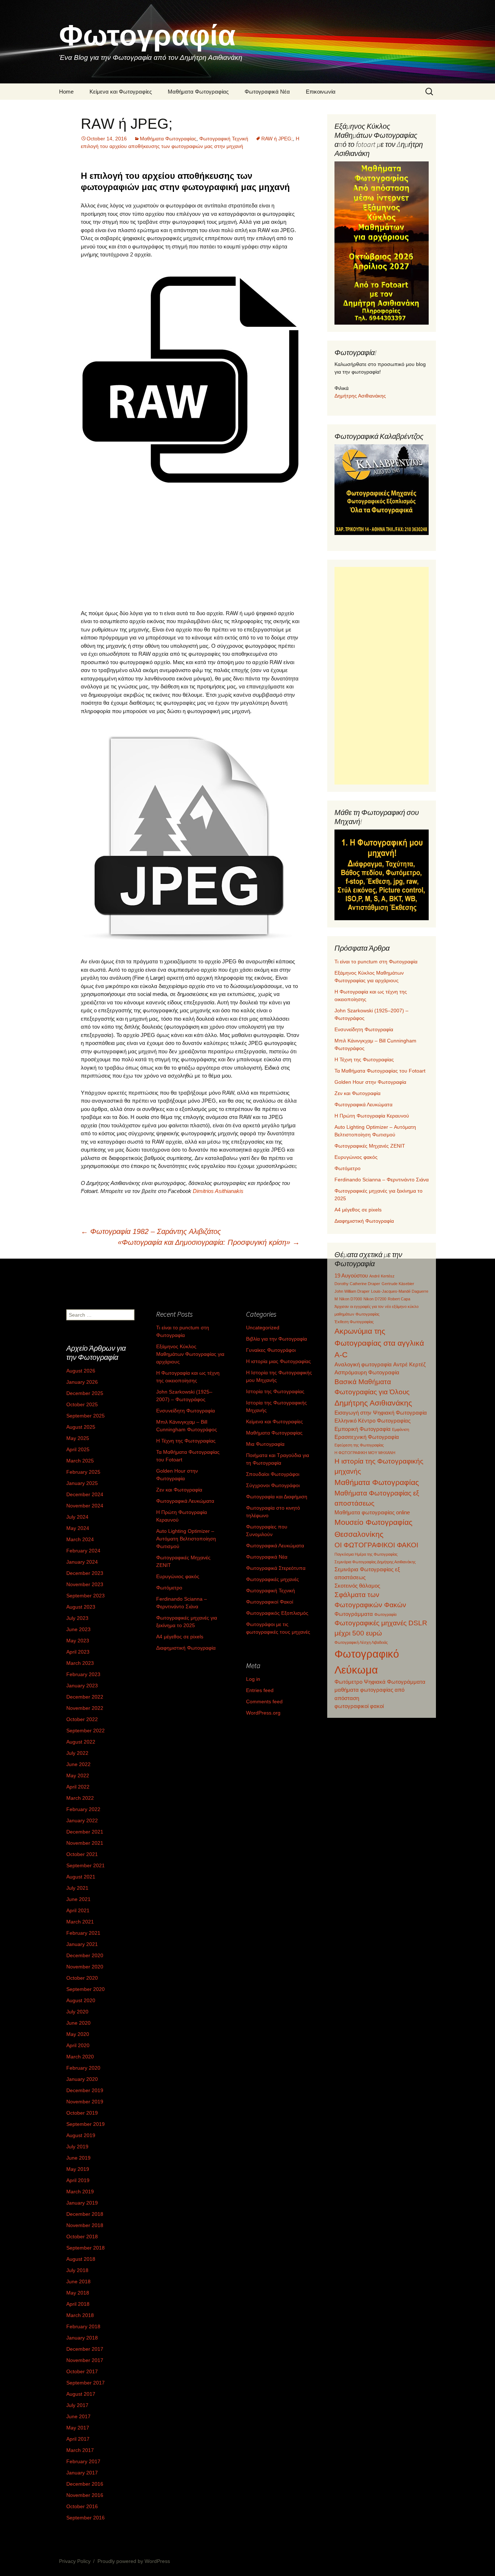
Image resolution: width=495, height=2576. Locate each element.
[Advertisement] (190, 550)
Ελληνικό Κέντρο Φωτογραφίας (373, 1421)
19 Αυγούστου (351, 1275)
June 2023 (78, 1629)
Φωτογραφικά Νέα (267, 92)
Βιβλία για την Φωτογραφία (276, 1339)
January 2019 (82, 2203)
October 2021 (82, 1854)
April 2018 (78, 2304)
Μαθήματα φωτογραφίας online (372, 1512)
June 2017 (78, 2416)
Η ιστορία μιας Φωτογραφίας (278, 1361)
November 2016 (85, 2495)
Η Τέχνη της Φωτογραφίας (364, 1059)
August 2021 (81, 1877)
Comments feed (264, 1701)
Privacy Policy (75, 2561)
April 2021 (78, 1910)
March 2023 (80, 1663)
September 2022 (86, 1731)
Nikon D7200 (375, 1299)
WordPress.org (263, 1713)
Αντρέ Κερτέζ (409, 1364)
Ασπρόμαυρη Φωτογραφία (367, 1372)
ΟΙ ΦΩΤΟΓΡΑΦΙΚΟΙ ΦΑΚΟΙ (376, 1545)
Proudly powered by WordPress (134, 2561)
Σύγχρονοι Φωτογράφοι (273, 1485)
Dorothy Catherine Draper (357, 1284)
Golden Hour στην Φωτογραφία (370, 1082)
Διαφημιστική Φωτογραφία (364, 1221)
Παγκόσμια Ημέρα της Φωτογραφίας (366, 1554)
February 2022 (83, 1809)
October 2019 (82, 2113)
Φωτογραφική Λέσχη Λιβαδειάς (361, 1642)
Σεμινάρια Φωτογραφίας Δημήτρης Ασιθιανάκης (375, 1562)
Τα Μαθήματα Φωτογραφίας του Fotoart (380, 1071)
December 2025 (85, 1393)
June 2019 (78, 2158)
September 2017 (86, 2383)
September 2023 (86, 1596)
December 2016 (85, 2484)
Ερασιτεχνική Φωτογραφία (367, 1437)
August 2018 (81, 2259)
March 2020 (80, 2057)
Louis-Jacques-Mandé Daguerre (400, 1291)
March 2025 (80, 1461)
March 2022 (80, 1798)
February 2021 (83, 1933)
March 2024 (80, 1539)
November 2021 (85, 1843)
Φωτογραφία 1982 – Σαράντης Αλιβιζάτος (151, 1231)
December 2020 (85, 1955)
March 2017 (80, 2450)
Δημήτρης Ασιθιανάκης (360, 396)
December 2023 (85, 1573)
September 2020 (86, 1989)
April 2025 (78, 1449)
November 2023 (85, 1584)
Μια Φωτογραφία (265, 1444)
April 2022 (78, 1787)
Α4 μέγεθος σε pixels (358, 1210)
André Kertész (382, 1276)
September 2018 (86, 2248)
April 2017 (78, 2439)
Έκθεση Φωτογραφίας (354, 1322)
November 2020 (85, 1967)
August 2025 (81, 1427)
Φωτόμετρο (348, 1168)
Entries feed (260, 1690)
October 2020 (82, 1978)
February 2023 (83, 1674)
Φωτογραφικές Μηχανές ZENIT (370, 1146)
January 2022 (82, 1820)
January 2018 (82, 2338)
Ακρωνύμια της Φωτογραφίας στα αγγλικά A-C (379, 1343)
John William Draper (352, 1291)
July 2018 (77, 2270)
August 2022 (81, 1742)
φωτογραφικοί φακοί (359, 1706)
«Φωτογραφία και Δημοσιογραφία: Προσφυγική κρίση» (209, 1242)
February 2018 (83, 2326)
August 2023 (81, 1607)
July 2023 (77, 1618)
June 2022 (78, 1764)
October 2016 (82, 2506)
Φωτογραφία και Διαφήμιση (277, 1497)
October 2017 (82, 2371)
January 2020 (82, 2079)
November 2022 (85, 1708)
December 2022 (85, 1697)
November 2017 (85, 2360)
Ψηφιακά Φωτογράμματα (395, 1682)
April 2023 (78, 1652)
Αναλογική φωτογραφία (363, 1364)
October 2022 (82, 1719)
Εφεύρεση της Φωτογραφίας (359, 1445)
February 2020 (83, 2068)
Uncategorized (263, 1328)
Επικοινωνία (321, 92)
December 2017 (85, 2349)
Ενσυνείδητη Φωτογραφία (364, 1029)
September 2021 (86, 1865)
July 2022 (77, 1753)
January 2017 (82, 2473)
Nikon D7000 (351, 1299)
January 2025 (82, 1483)
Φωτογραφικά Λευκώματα (363, 1104)
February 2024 (83, 1551)
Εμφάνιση (401, 1429)
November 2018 (85, 2225)
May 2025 (78, 1438)
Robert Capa (399, 1299)
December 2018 (85, 2214)
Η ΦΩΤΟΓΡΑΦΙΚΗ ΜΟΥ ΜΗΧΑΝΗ (365, 1453)
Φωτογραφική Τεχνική (224, 139)
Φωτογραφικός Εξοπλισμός (277, 1613)
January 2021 (82, 1944)
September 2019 (86, 2124)
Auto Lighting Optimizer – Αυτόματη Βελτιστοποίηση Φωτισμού (186, 1539)
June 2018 (78, 2281)
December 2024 (85, 1494)
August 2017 (81, 2394)
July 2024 (77, 1517)
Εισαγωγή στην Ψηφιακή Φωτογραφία (381, 1413)
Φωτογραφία (385, 1614)
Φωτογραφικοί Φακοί (270, 1602)
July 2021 (77, 1888)
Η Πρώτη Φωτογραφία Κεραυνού (372, 1116)
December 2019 (85, 2090)
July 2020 (77, 2012)
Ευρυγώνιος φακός (356, 1157)
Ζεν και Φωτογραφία (357, 1093)
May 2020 (78, 2034)
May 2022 (78, 1775)
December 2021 (85, 1832)
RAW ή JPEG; (277, 139)
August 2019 (81, 2135)
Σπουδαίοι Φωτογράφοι (273, 1474)
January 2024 (82, 1562)
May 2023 (78, 1641)
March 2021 (80, 1922)
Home (66, 92)
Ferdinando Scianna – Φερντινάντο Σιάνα (382, 1180)
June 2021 (78, 1899)
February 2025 (83, 1472)
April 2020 (78, 2045)
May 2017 (78, 2428)
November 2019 (85, 2102)
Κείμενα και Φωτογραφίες (121, 92)
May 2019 (78, 2169)
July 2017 (77, 2405)
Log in (253, 1679)
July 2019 (77, 2147)
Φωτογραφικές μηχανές (273, 1579)
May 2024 (78, 1528)
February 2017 (83, 2461)
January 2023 (82, 1686)
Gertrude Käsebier (398, 1284)
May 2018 (78, 2293)
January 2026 (82, 1382)
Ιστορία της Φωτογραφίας (275, 1391)
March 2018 (80, 2315)
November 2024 (85, 1506)
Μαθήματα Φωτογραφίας (198, 92)
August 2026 (81, 1371)
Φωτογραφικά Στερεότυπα (276, 1568)
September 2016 (86, 2518)
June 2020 (78, 2023)
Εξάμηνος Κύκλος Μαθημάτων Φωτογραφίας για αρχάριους (190, 1354)
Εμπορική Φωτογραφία (363, 1429)
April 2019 (78, 2180)
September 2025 (86, 1416)
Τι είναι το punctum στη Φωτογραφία (376, 962)
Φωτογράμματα (354, 1614)
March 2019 (80, 2192)
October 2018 (82, 2236)
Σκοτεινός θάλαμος (357, 1586)
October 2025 (82, 1404)
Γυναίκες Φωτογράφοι (271, 1350)
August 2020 (81, 2000)
